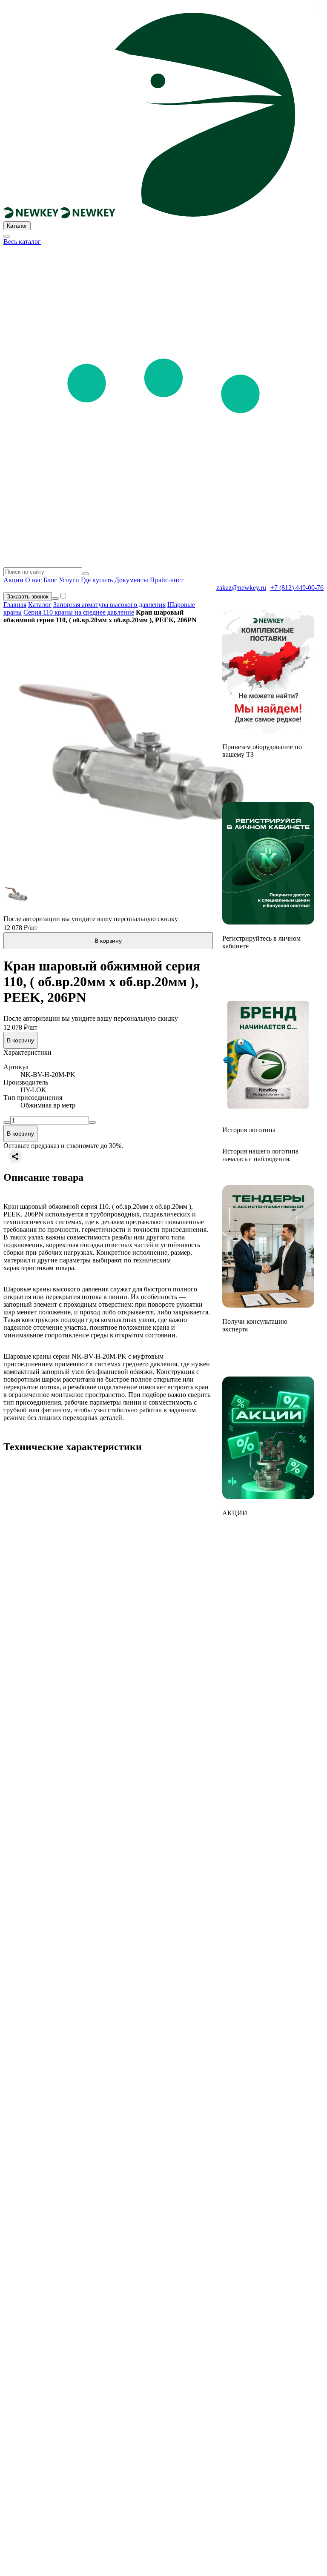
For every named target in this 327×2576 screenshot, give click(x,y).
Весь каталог (22, 242)
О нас (33, 580)
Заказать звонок (28, 597)
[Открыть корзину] (55, 598)
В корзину (108, 941)
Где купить (97, 580)
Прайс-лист (167, 580)
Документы (131, 580)
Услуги (69, 580)
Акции (13, 580)
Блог (50, 580)
